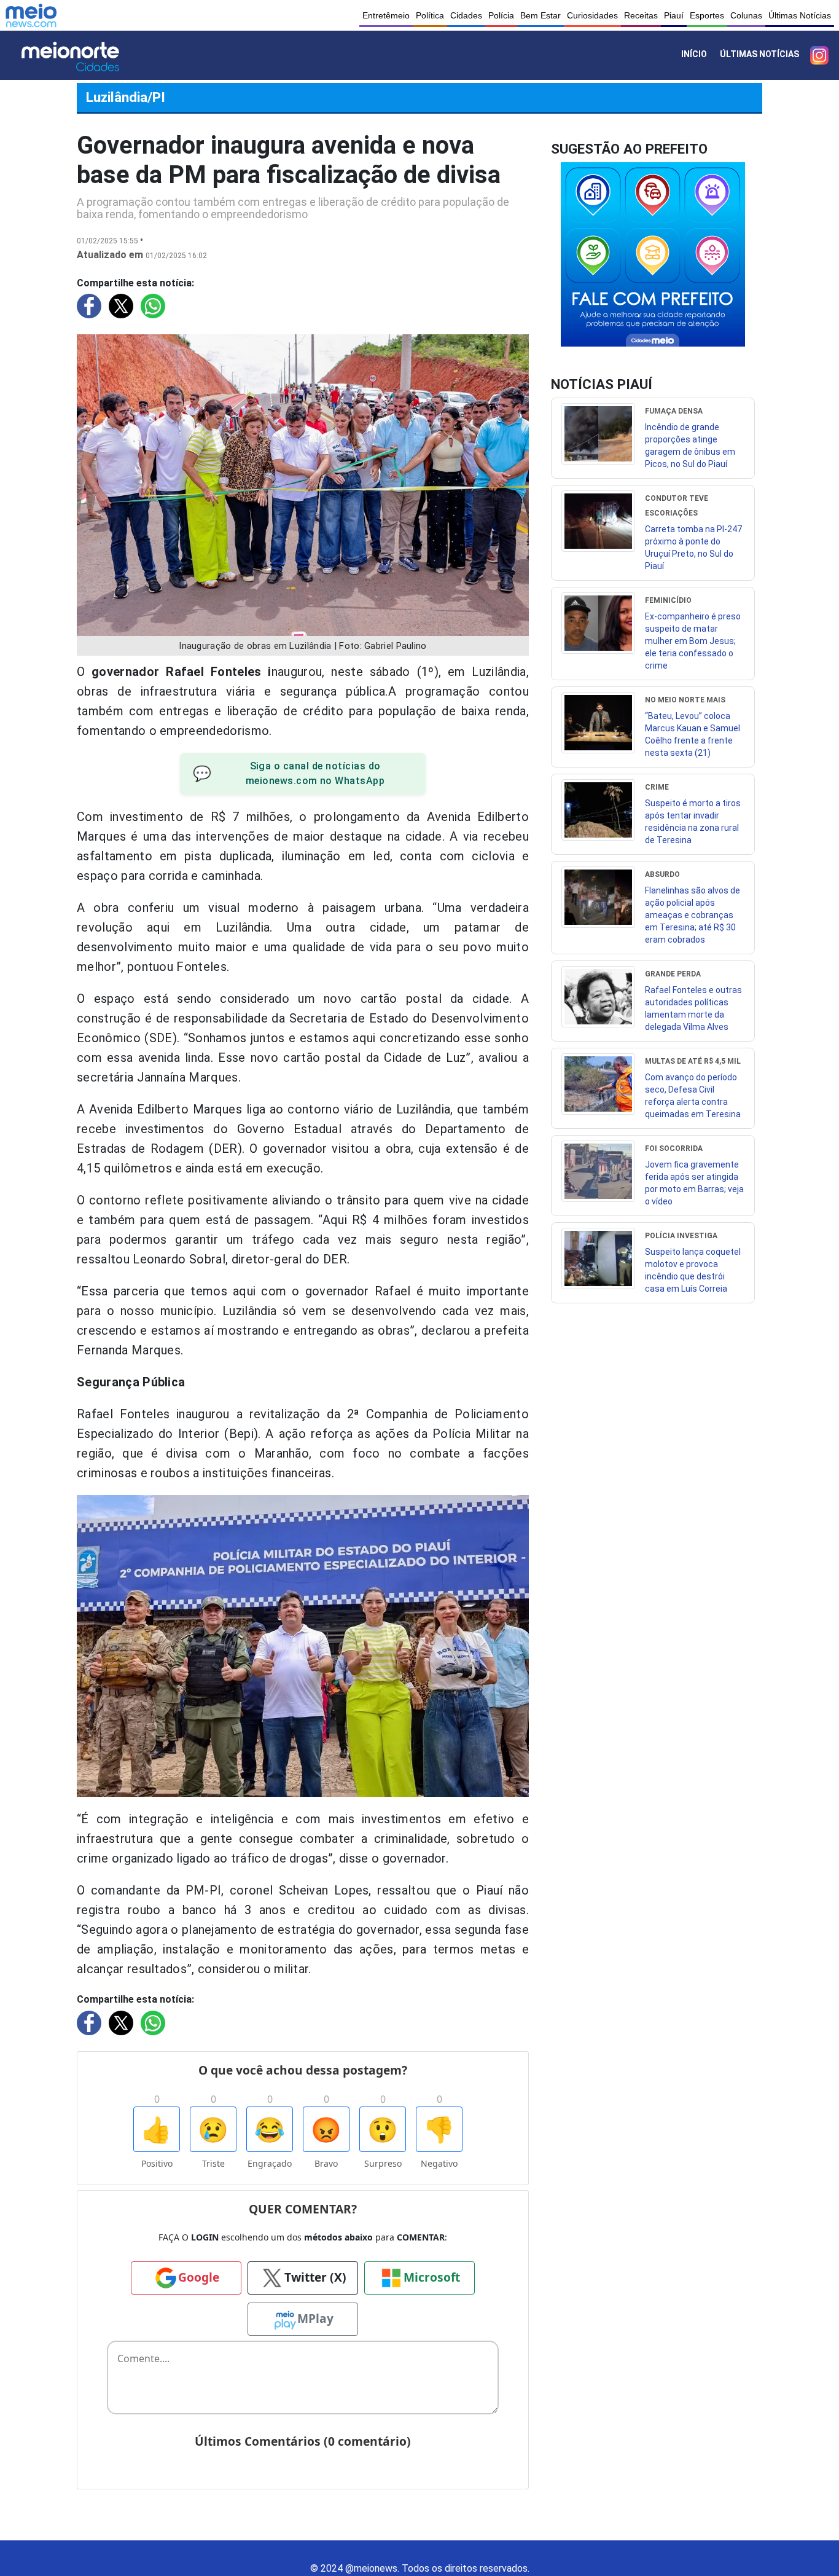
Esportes (707, 15)
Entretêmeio (386, 15)
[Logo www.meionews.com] (31, 15)
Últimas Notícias (800, 15)
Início (694, 54)
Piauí (674, 15)
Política (430, 15)
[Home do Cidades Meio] (87, 55)
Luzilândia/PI (126, 97)
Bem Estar (540, 15)
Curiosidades (592, 15)
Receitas (641, 15)
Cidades (466, 15)
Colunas (746, 15)
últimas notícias (759, 54)
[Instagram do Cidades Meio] (819, 55)
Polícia (501, 15)
